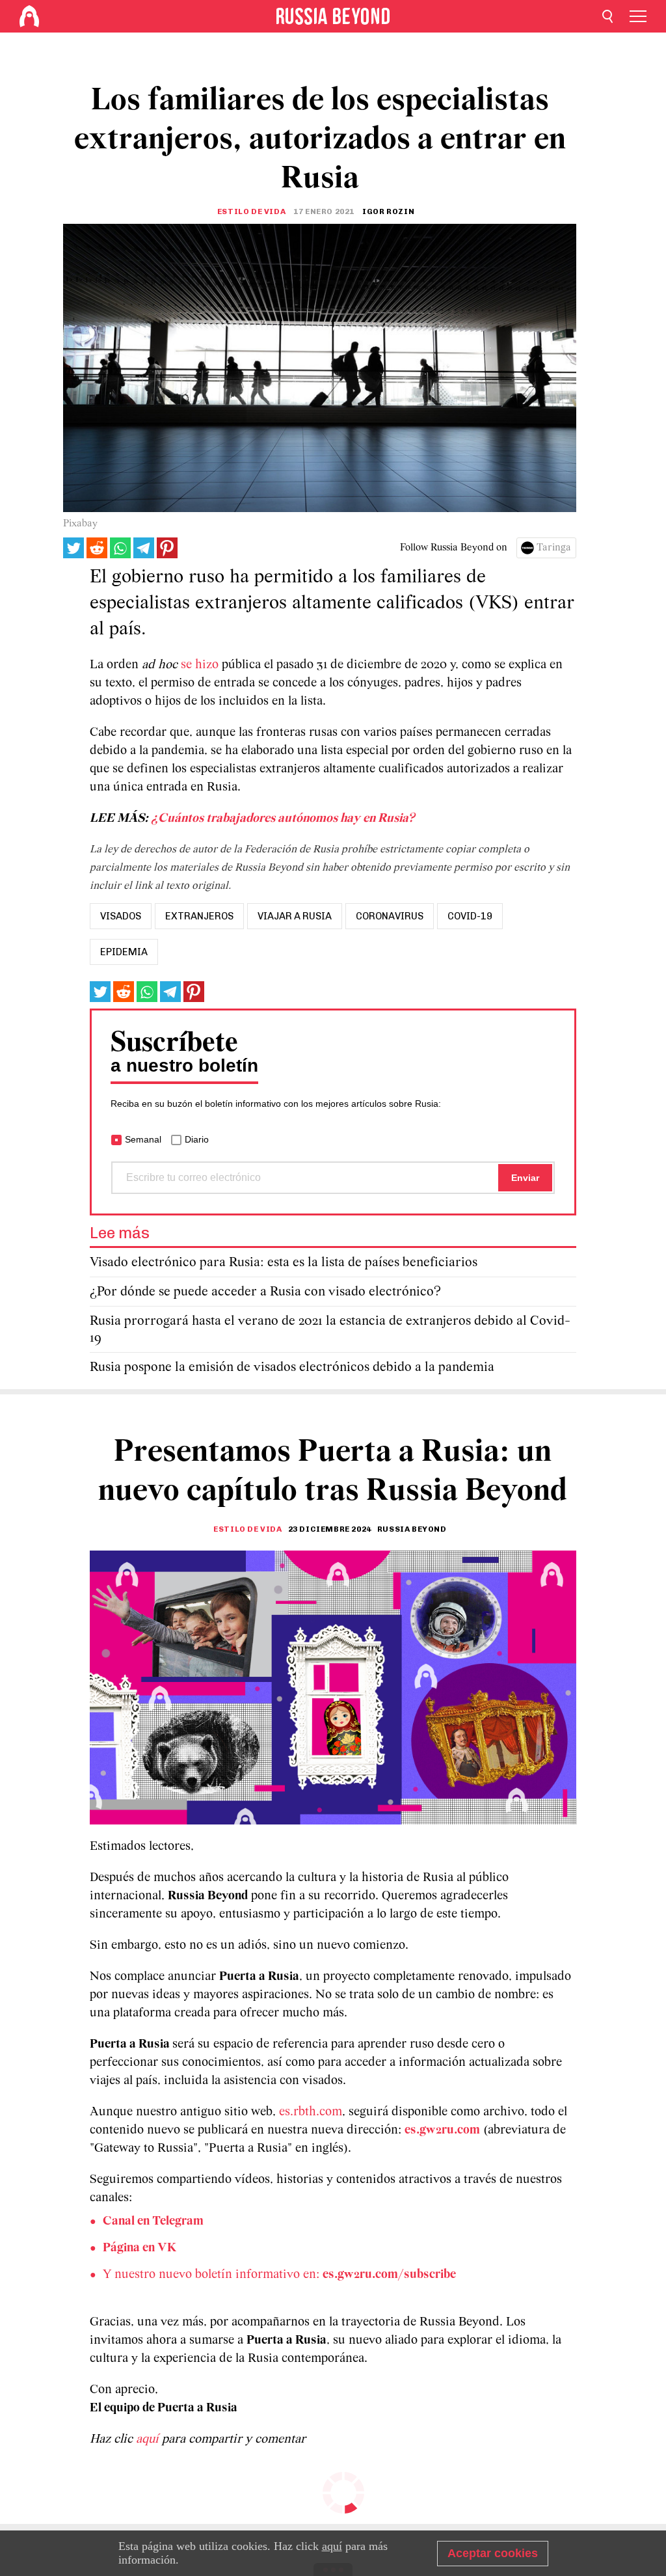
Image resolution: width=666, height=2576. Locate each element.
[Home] (29, 16)
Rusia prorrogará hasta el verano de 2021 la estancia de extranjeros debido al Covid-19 (330, 1330)
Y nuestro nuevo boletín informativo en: (279, 2275)
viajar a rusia (295, 916)
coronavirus (390, 916)
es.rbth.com (311, 2112)
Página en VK (140, 2248)
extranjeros (199, 916)
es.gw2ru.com (442, 2130)
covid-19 (470, 916)
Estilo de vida (251, 211)
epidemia (124, 952)
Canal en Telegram (153, 2221)
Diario (197, 1139)
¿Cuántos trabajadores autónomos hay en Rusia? (284, 819)
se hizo (200, 665)
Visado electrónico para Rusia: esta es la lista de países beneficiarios (284, 1263)
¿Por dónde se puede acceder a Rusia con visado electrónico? (265, 1292)
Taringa (554, 548)
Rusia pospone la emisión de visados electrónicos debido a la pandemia (292, 1367)
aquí (149, 2439)
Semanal (143, 1139)
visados (121, 916)
